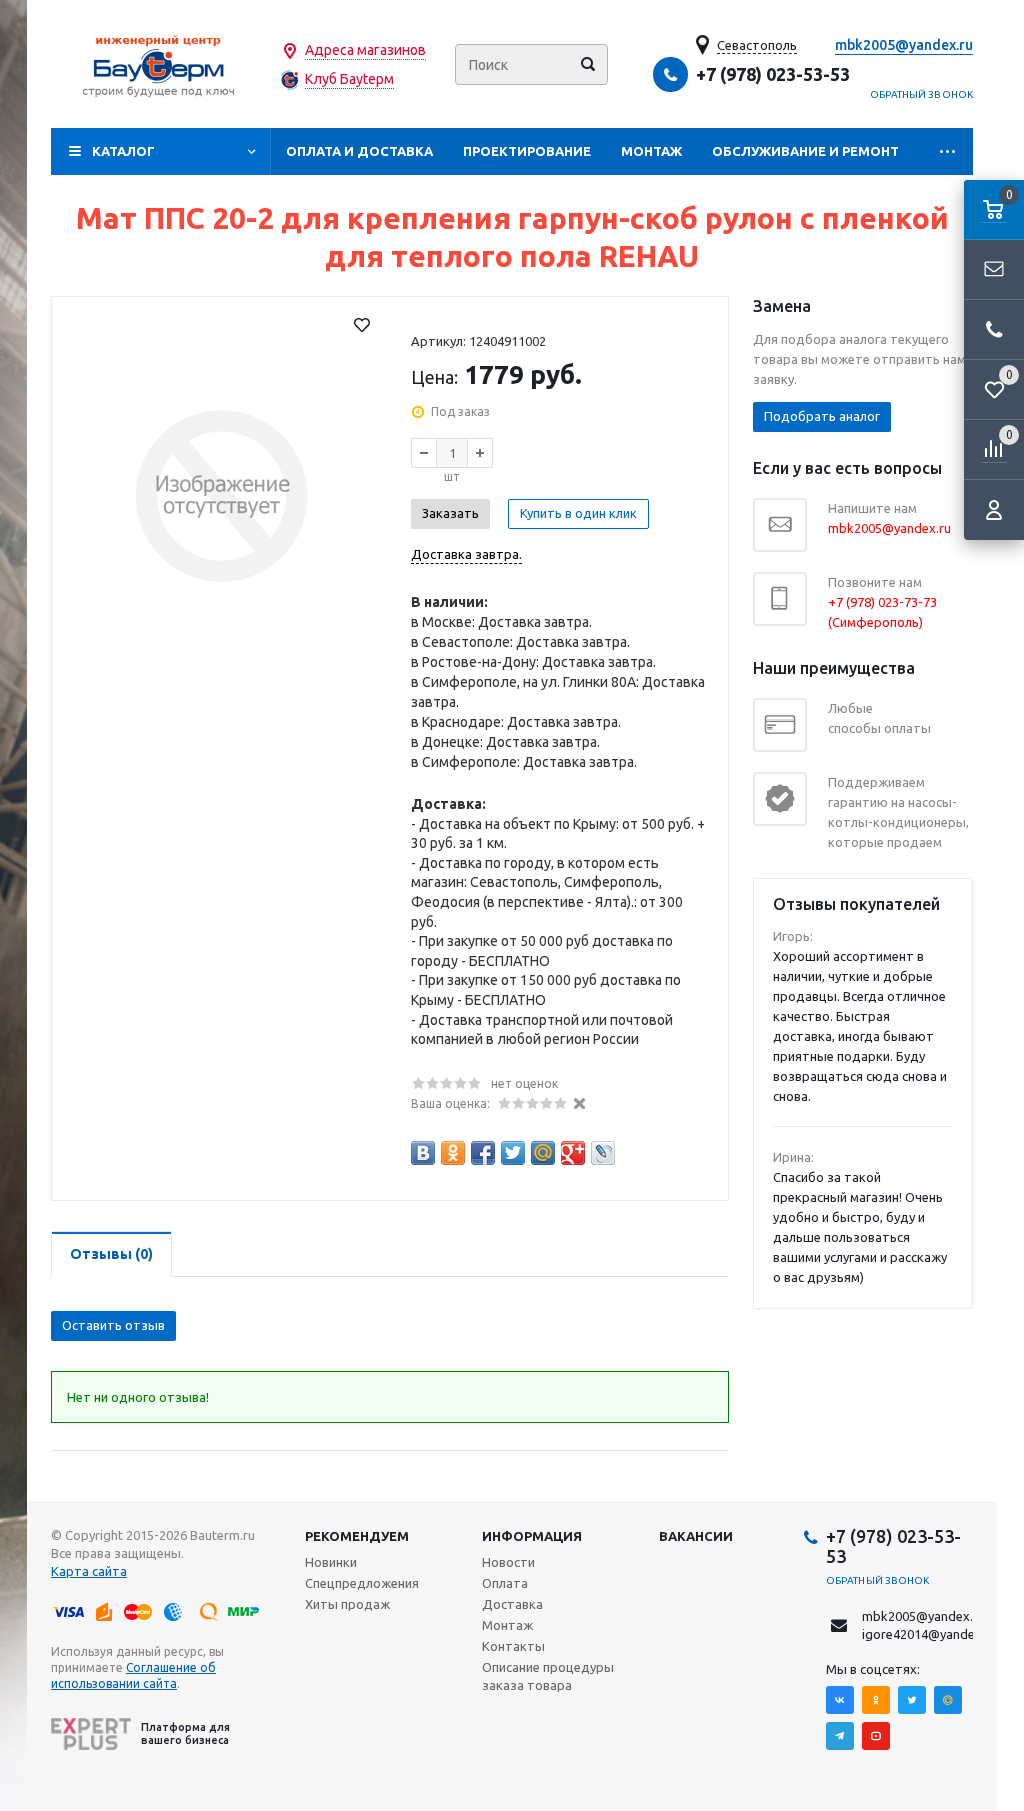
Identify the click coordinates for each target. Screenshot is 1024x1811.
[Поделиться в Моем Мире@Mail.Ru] (543, 1153)
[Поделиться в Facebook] (483, 1153)
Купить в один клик (578, 513)
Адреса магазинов (365, 50)
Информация (532, 1536)
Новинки (331, 1562)
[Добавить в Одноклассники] (453, 1153)
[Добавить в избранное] (362, 325)
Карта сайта (89, 1571)
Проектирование (527, 151)
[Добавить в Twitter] (513, 1153)
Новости (508, 1562)
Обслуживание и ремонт (805, 151)
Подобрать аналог (822, 416)
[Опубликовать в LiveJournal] (603, 1153)
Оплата (505, 1583)
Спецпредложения (362, 1583)
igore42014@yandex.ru (929, 1634)
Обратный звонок (922, 94)
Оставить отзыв (113, 1325)
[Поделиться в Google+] (573, 1153)
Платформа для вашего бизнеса (185, 1733)
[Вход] (994, 510)
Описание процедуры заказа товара (548, 1676)
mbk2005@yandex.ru (904, 45)
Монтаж (651, 151)
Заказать (450, 513)
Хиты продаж (347, 1604)
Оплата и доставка (359, 151)
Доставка (512, 1604)
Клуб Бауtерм (349, 79)
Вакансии (696, 1536)
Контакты (513, 1646)
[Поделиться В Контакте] (423, 1153)
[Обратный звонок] (994, 330)
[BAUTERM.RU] (161, 64)
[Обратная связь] (994, 270)
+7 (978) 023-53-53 (773, 74)
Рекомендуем (357, 1536)
